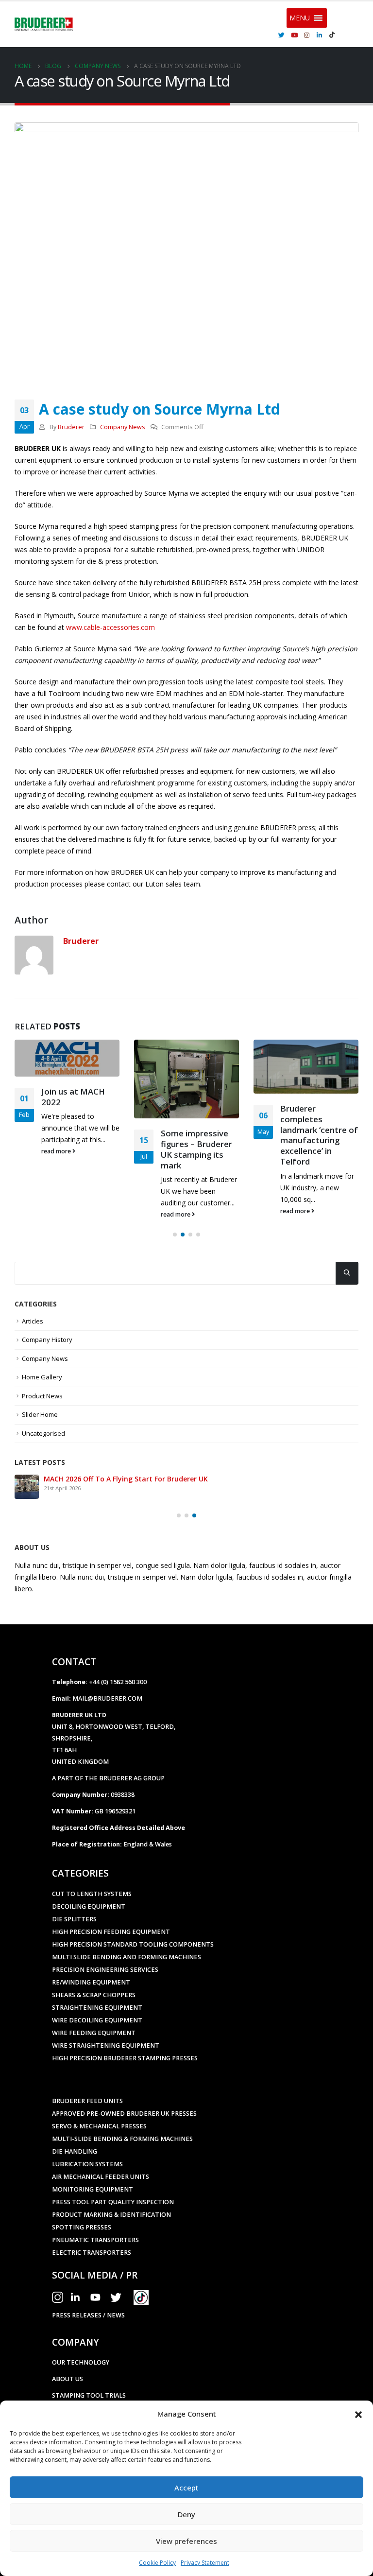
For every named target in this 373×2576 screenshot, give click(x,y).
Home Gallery (42, 1377)
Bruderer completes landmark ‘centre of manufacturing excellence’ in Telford (319, 1135)
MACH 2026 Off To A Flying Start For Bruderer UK (126, 1479)
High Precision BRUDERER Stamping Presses (125, 2058)
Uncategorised (43, 1433)
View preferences (186, 2541)
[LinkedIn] (320, 35)
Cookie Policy (157, 2563)
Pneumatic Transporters (95, 2240)
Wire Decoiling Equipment (97, 2020)
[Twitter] (282, 35)
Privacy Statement (205, 2563)
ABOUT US (68, 2379)
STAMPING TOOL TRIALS (89, 2395)
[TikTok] (332, 35)
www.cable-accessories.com (110, 627)
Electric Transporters (92, 2253)
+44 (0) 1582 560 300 (118, 1682)
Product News (42, 1396)
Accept (186, 2488)
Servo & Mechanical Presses (99, 2126)
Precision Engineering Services (105, 1970)
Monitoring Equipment (93, 2189)
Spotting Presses (82, 2227)
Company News (123, 427)
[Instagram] (307, 35)
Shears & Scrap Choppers (94, 1995)
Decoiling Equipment (89, 1906)
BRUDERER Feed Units (87, 2101)
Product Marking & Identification (111, 2215)
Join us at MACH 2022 (73, 1097)
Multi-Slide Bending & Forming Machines (122, 2139)
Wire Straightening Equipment (106, 2045)
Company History (47, 1340)
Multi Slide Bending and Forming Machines (127, 1957)
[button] (358, 2414)
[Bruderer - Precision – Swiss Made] (44, 24)
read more (57, 1151)
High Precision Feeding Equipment (111, 1932)
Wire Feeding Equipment (94, 2033)
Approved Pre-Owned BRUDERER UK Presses (124, 2114)
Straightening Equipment (97, 2008)
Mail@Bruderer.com (107, 1698)
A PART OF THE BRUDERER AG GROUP (108, 1778)
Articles (33, 1321)
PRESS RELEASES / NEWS (88, 2315)
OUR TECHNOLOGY (81, 2362)
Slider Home (40, 1414)
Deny (186, 2514)
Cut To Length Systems (92, 1894)
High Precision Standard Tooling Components (133, 1944)
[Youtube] (294, 35)
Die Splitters (74, 1919)
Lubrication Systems (87, 2164)
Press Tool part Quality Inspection (113, 2202)
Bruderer (71, 427)
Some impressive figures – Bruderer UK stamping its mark (196, 1149)
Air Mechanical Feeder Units (101, 2177)
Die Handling (75, 2151)
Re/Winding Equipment (91, 1982)
